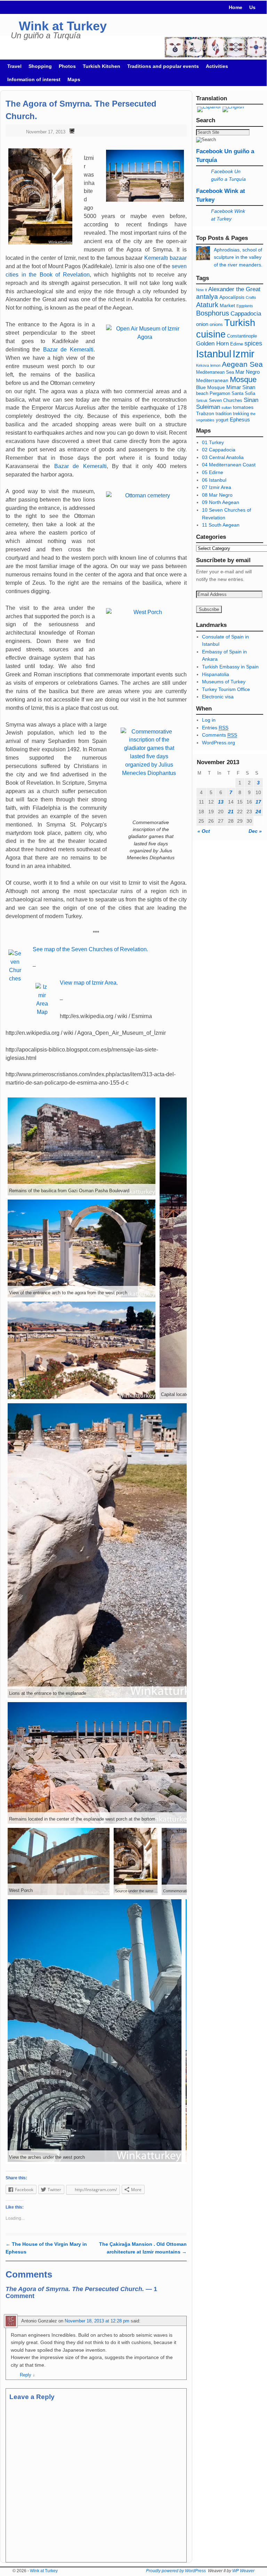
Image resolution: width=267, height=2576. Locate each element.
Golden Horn (212, 344)
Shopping (40, 66)
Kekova (203, 365)
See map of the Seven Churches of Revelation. (90, 949)
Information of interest (34, 79)
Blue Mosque (211, 387)
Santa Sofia (243, 394)
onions (216, 325)
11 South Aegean (221, 525)
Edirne (237, 344)
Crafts (251, 297)
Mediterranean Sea (215, 372)
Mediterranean (212, 380)
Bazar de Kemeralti (68, 350)
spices (253, 343)
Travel (14, 66)
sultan (226, 408)
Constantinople (242, 336)
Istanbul (214, 354)
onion (202, 324)
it (206, 290)
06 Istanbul (214, 480)
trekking (241, 414)
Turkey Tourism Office (226, 689)
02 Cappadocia (219, 450)
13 (221, 802)
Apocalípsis (232, 297)
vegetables (205, 420)
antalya (207, 297)
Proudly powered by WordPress (176, 2571)
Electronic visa (218, 697)
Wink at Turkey (63, 26)
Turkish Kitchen (102, 66)
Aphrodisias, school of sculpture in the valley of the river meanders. (238, 257)
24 (258, 812)
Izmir (244, 354)
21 (231, 812)
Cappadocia (246, 314)
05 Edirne (213, 472)
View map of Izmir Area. (89, 983)
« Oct (204, 831)
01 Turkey (213, 442)
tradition (224, 414)
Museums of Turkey (224, 682)
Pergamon (220, 394)
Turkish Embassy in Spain (230, 667)
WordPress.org (219, 743)
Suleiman (208, 407)
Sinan (251, 400)
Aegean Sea (242, 364)
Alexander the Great (234, 289)
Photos (67, 66)
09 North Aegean (221, 502)
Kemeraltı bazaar (165, 258)
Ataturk (207, 305)
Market (227, 305)
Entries (215, 728)
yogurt (222, 420)
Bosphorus (213, 313)
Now (200, 290)
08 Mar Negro (217, 495)
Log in (209, 720)
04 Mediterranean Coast (229, 465)
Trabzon (206, 413)
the (253, 414)
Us (252, 7)
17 (258, 802)
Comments (220, 735)
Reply (27, 2375)
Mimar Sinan (241, 387)
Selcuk (202, 401)
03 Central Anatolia (223, 457)
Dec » (255, 831)
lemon (215, 365)
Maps (74, 79)
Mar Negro (248, 372)
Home (236, 7)
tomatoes (243, 407)
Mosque (243, 379)
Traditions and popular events (163, 66)
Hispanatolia (216, 674)
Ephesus (240, 420)
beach (202, 394)
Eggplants (245, 306)
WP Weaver (243, 2571)
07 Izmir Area (217, 487)
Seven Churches (226, 401)
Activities (217, 66)
